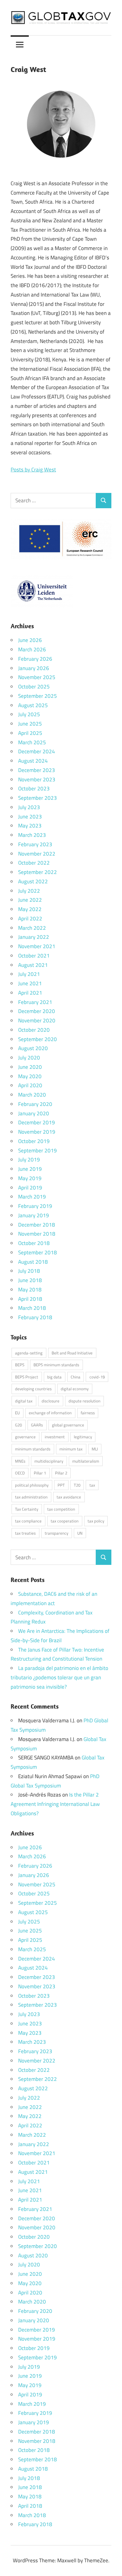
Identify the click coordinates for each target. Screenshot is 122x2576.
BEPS (20, 1365)
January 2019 (34, 1215)
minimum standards (33, 1449)
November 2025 (37, 677)
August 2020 (33, 1048)
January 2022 (34, 937)
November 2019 (37, 1132)
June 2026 (30, 640)
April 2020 (30, 1085)
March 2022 (32, 928)
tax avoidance (69, 1497)
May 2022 (30, 909)
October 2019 (34, 1141)
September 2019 (38, 1151)
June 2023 (30, 817)
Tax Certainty (27, 1509)
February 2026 (35, 659)
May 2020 (30, 1076)
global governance (68, 1425)
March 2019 (32, 1197)
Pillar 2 (61, 1473)
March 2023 (32, 835)
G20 (18, 1425)
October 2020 (34, 1030)
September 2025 (38, 696)
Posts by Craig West (33, 470)
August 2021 (33, 965)
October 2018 (34, 1243)
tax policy (96, 1521)
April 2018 (30, 1299)
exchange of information (50, 1413)
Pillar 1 (40, 1473)
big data (54, 1377)
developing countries (33, 1389)
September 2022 (38, 872)
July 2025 (29, 714)
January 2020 (34, 1113)
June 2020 (30, 1067)
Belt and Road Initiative (72, 1353)
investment (55, 1437)
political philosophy (32, 1485)
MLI (95, 1449)
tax (92, 1485)
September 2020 (38, 1039)
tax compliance (28, 1521)
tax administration (31, 1497)
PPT (61, 1485)
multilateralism (86, 1461)
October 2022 (34, 863)
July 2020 (29, 1058)
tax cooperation (65, 1521)
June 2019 (30, 1169)
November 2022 (37, 854)
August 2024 (33, 761)
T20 (77, 1485)
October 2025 (34, 687)
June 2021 (30, 983)
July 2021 (29, 974)
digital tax (24, 1401)
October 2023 (34, 789)
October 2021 (34, 956)
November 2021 (37, 946)
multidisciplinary (49, 1461)
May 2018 (30, 1290)
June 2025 (30, 724)
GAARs (37, 1425)
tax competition (61, 1509)
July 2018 (29, 1271)
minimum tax (71, 1449)
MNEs (20, 1461)
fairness (88, 1413)
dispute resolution (84, 1401)
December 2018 (37, 1225)
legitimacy (83, 1437)
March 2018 (32, 1308)
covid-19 (97, 1377)
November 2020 (37, 1020)
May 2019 (30, 1178)
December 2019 (37, 1122)
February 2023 (35, 844)
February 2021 (35, 1002)
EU (17, 1413)
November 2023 (37, 779)
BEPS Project (27, 1377)
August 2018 (33, 1262)
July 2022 (29, 891)
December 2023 (37, 770)
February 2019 (35, 1206)
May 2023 (30, 826)
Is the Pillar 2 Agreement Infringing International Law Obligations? (55, 1804)
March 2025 (32, 742)
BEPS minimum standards (56, 1365)
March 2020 (32, 1095)
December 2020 (37, 1011)
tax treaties (25, 1533)
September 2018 (38, 1252)
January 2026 (34, 668)
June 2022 (30, 900)
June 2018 (30, 1280)
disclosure (51, 1401)
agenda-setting (29, 1353)
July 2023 (29, 807)
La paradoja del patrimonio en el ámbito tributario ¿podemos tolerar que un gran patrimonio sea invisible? (59, 1677)
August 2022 (33, 881)
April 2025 (30, 733)
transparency (56, 1533)
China (76, 1377)
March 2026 (32, 649)
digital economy (75, 1389)
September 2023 (38, 798)
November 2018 (37, 1234)
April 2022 (30, 919)
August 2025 (33, 705)
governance (25, 1437)
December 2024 (37, 751)
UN (80, 1533)
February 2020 (35, 1104)
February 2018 (35, 1317)
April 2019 (30, 1188)
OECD (20, 1473)
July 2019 (29, 1160)
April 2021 (30, 993)
